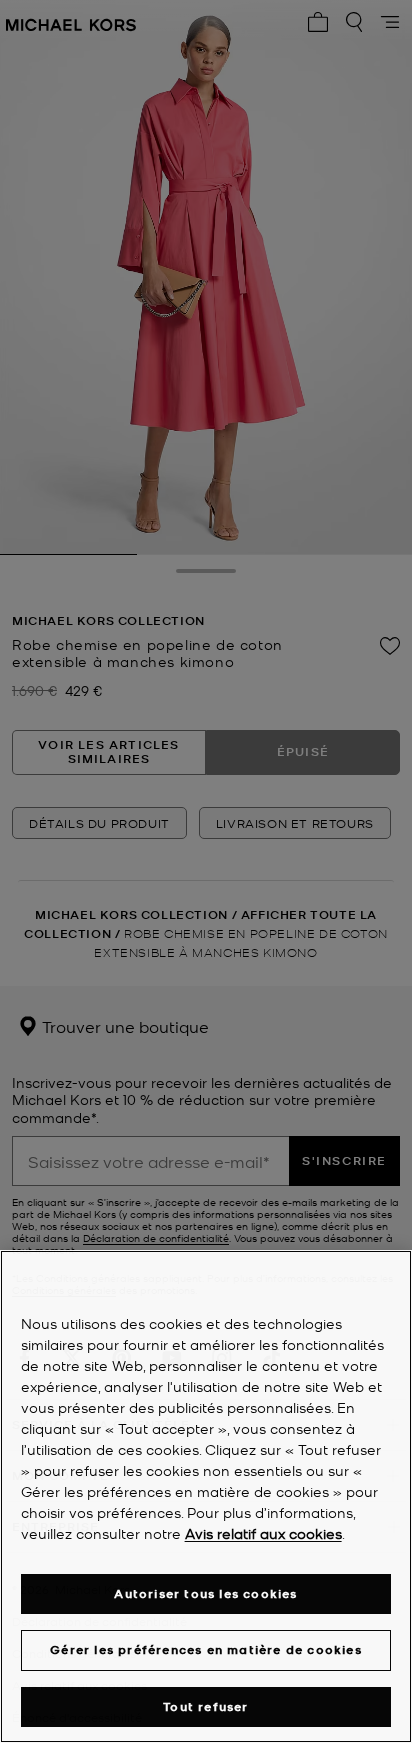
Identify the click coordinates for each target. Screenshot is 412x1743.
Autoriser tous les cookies (205, 1593)
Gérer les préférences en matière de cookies (206, 1649)
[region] (206, 1496)
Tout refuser (205, 1706)
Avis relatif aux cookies (263, 1533)
